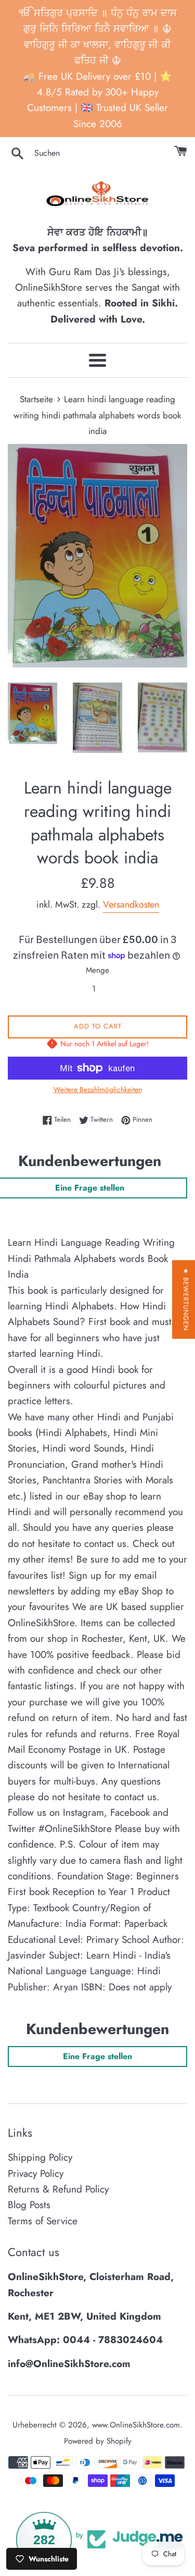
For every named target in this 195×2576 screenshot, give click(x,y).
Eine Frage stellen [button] (97, 2056)
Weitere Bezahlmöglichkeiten (98, 1089)
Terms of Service (43, 2221)
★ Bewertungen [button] (186, 1300)
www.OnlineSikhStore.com (136, 2425)
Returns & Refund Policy (58, 2189)
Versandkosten (131, 905)
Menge (97, 970)
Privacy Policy (36, 2173)
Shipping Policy (40, 2157)
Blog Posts (29, 2205)
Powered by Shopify (98, 2441)
